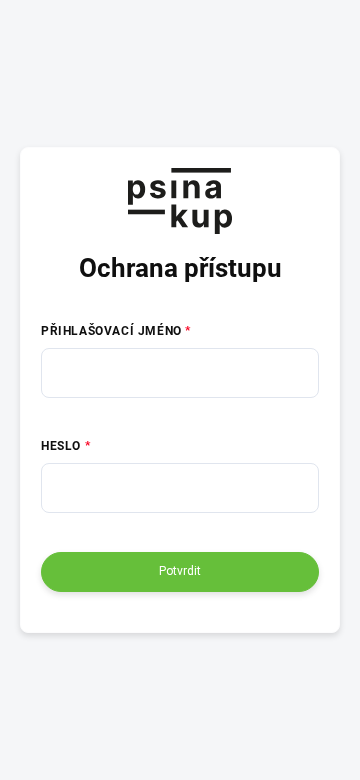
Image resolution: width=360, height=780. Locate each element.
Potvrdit (180, 571)
